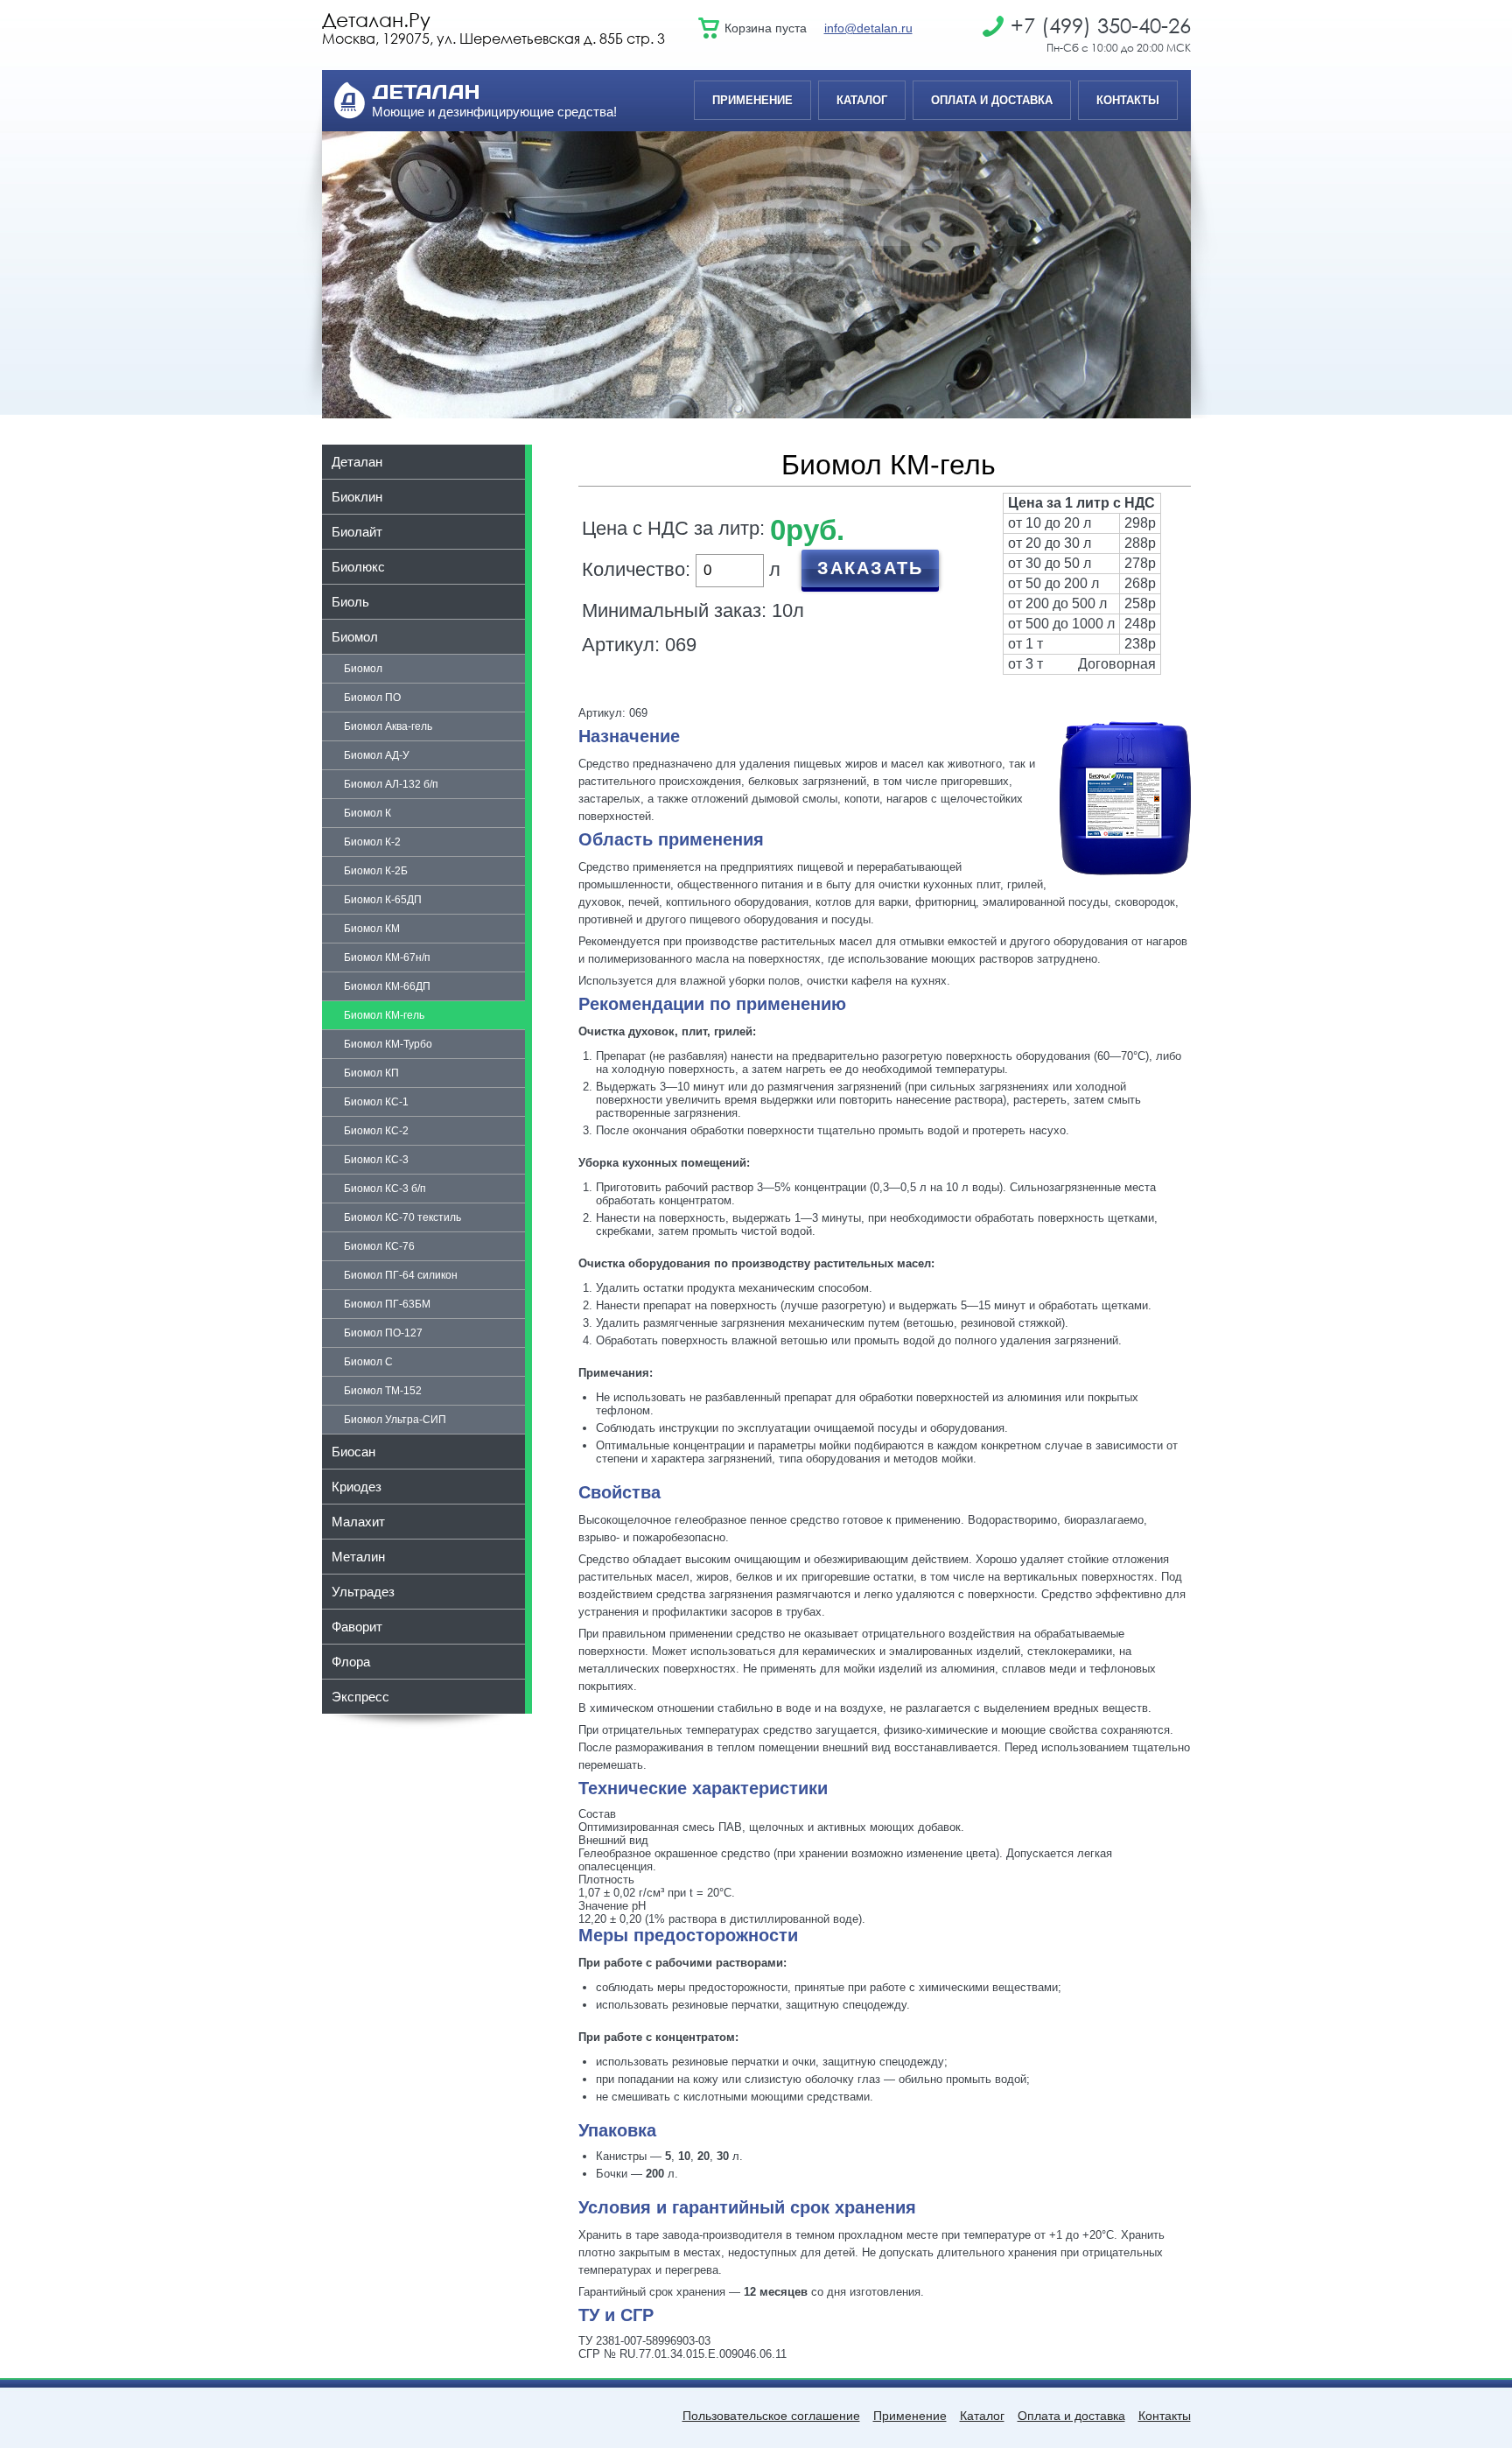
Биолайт (357, 532)
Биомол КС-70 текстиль (402, 1217)
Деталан (357, 462)
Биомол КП (371, 1073)
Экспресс (360, 1697)
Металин (358, 1557)
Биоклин (357, 497)
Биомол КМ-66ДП (387, 986)
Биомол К (367, 813)
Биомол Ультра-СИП (395, 1420)
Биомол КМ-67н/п (387, 957)
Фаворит (357, 1627)
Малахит (358, 1522)
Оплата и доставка (992, 100)
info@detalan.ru (868, 28)
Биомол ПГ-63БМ (387, 1304)
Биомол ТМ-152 (383, 1391)
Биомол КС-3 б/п (385, 1189)
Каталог (862, 100)
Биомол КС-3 (376, 1160)
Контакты (1128, 100)
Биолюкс (358, 567)
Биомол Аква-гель (388, 726)
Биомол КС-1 (376, 1102)
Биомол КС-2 (376, 1131)
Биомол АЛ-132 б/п (391, 784)
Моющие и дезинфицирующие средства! (494, 112)
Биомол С (368, 1362)
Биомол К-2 (372, 842)
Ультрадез (363, 1592)
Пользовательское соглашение (771, 2416)
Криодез (357, 1487)
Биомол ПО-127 (383, 1333)
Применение (752, 100)
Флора (351, 1662)
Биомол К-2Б (376, 871)
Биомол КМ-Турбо (388, 1044)
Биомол (355, 637)
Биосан (353, 1452)
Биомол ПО (372, 698)
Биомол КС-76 (379, 1246)
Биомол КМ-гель (384, 1015)
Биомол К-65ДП (383, 900)
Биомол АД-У (377, 755)
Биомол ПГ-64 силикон (401, 1275)
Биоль (350, 602)
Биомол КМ (372, 929)
